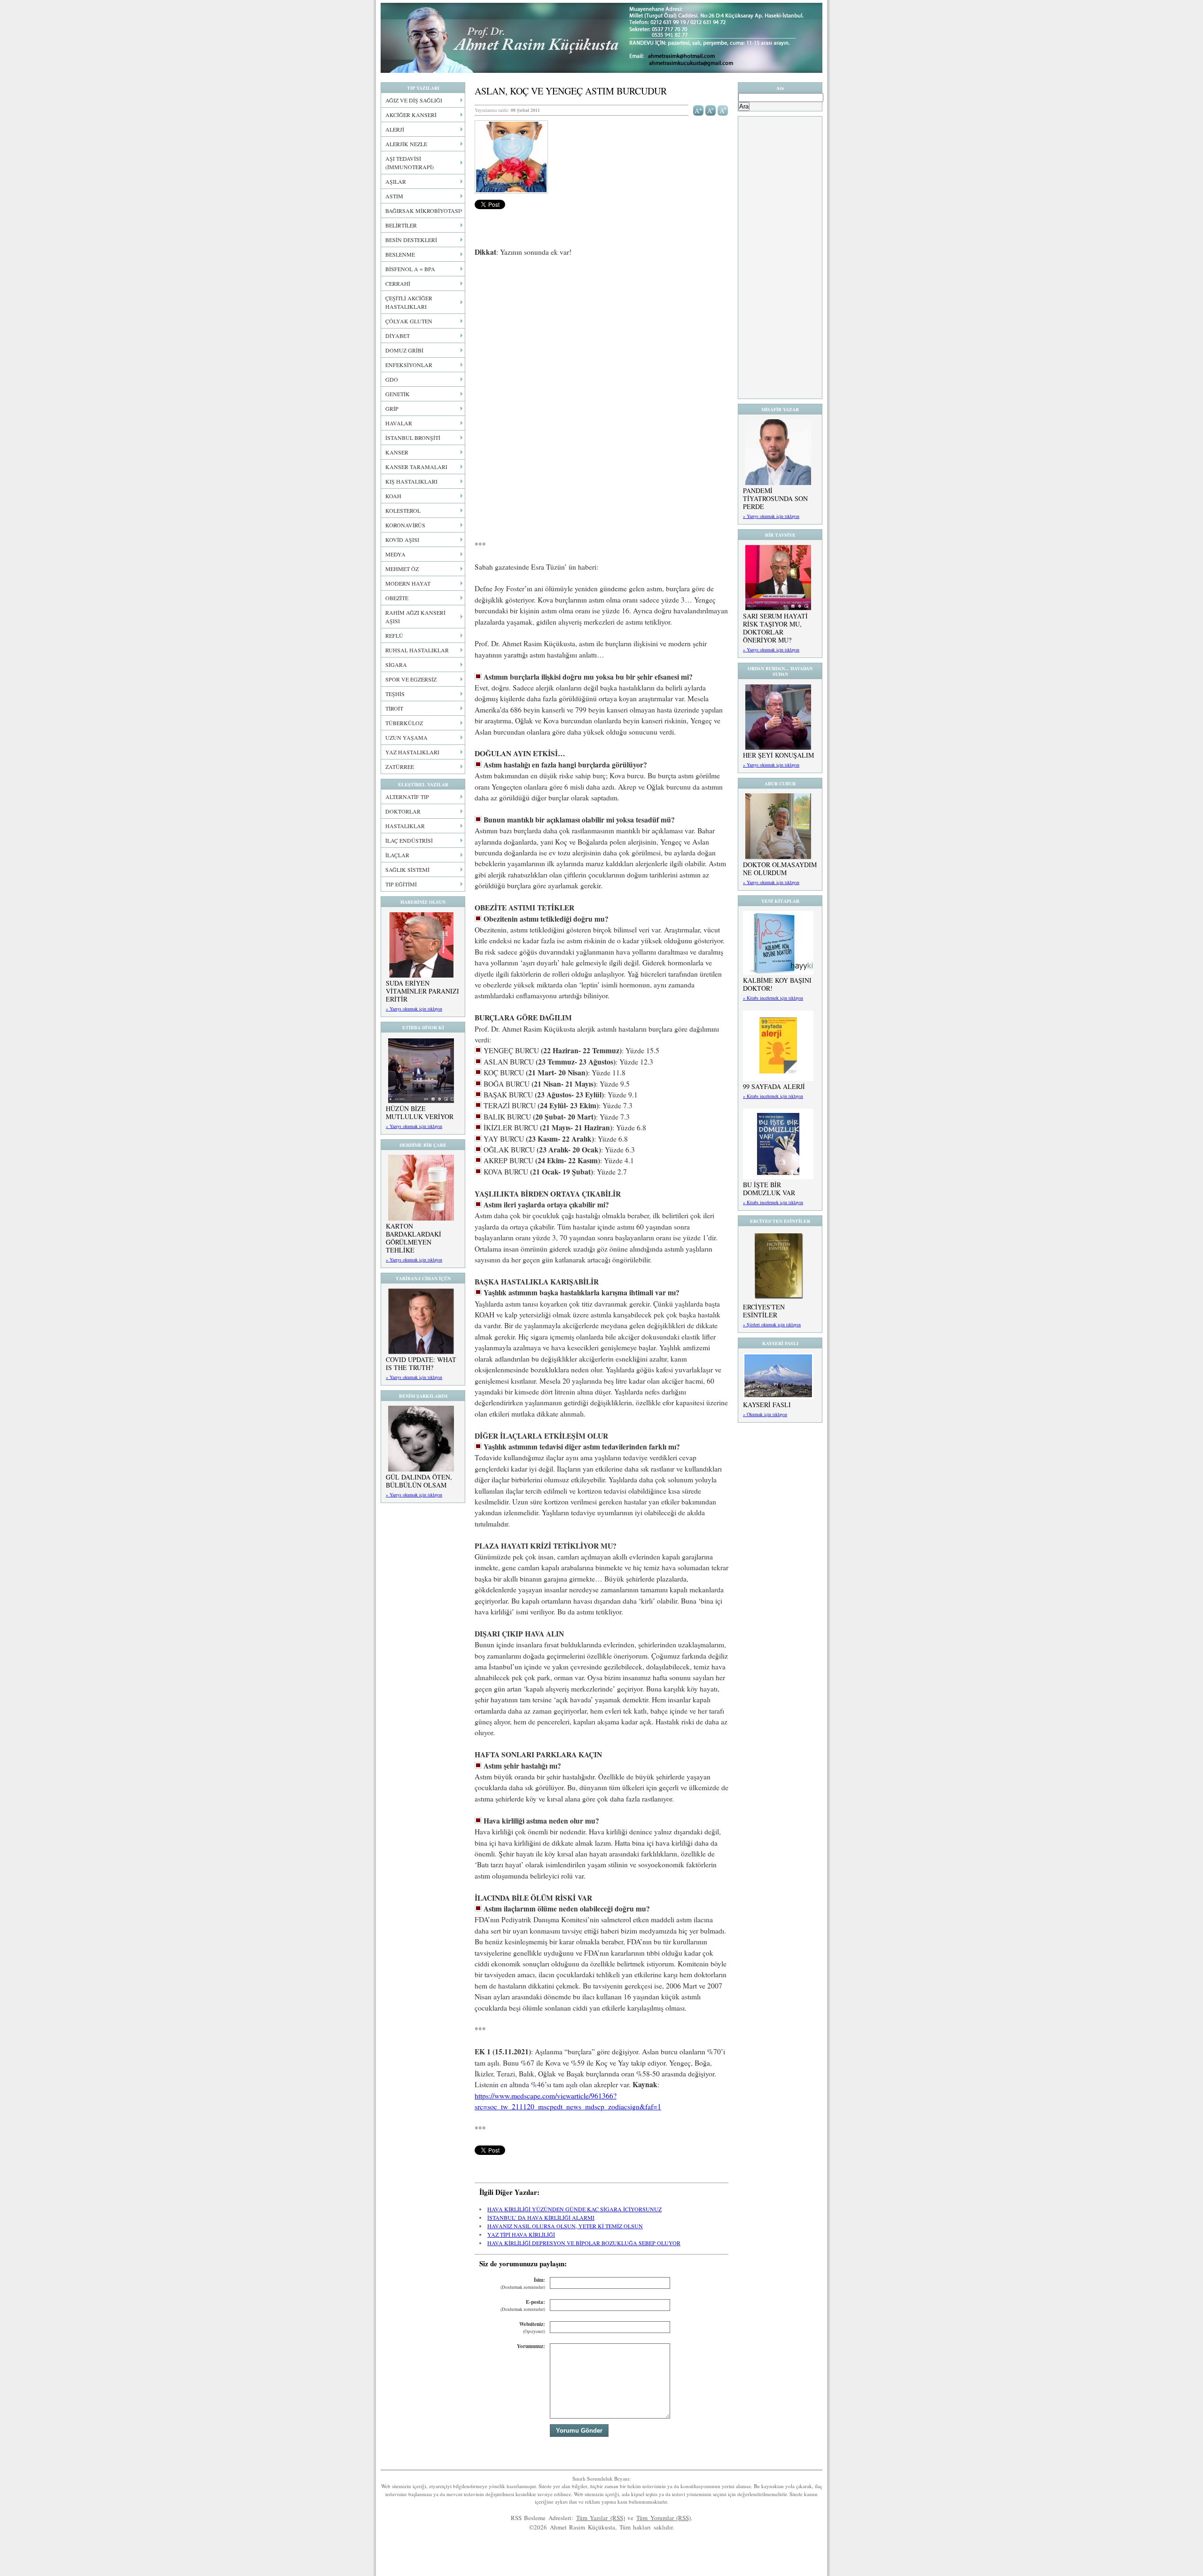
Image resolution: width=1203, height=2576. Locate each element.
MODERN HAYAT (408, 583)
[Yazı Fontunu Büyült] (699, 110)
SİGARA (396, 665)
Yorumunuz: (531, 2346)
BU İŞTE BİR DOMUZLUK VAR (769, 1189)
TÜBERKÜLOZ (404, 723)
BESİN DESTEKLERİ (411, 240)
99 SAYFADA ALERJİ (774, 1086)
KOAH (393, 496)
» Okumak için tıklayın (765, 1414)
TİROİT (394, 708)
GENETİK (398, 394)
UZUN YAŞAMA (406, 737)
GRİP (392, 408)
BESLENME (400, 254)
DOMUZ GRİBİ (404, 350)
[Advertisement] (601, 335)
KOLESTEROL (403, 510)
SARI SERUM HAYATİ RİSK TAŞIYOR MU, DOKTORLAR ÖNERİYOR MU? (775, 628)
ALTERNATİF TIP (407, 797)
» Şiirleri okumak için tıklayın (772, 1324)
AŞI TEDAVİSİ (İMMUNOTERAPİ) (410, 163)
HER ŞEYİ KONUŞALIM (778, 755)
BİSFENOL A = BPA (410, 269)
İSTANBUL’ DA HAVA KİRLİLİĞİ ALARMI (541, 2217)
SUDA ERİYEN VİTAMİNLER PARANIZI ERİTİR (422, 991)
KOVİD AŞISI (402, 540)
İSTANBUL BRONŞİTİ (413, 438)
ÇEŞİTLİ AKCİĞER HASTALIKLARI (409, 302)
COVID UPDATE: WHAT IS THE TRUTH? (421, 1363)
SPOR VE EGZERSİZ (411, 679)
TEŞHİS (395, 694)
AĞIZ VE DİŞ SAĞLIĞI (414, 100)
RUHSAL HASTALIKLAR (417, 650)
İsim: (523, 2283)
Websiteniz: (532, 2328)
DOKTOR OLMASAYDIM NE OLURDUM (780, 869)
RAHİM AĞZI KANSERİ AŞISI (415, 617)
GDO (392, 379)
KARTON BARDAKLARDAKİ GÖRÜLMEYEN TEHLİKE (414, 1238)
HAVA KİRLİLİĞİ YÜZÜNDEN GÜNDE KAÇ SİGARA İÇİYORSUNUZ (574, 2209)
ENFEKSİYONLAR (409, 365)
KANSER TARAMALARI (416, 467)
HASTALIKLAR (405, 826)
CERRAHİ (398, 283)
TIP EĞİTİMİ (401, 884)
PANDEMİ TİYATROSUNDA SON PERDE (775, 498)
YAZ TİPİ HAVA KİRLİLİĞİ (521, 2234)
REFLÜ (394, 635)
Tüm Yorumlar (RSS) (664, 2518)
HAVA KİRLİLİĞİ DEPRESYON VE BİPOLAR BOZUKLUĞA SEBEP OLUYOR (584, 2243)
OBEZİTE (397, 598)
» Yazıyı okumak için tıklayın (414, 1009)
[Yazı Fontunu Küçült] (711, 110)
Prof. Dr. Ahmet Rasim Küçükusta (601, 38)
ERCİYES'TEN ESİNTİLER (764, 1311)
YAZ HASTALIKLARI (412, 752)
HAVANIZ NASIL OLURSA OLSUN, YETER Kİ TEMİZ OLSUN (565, 2226)
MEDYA (395, 554)
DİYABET (398, 336)
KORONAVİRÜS (405, 525)
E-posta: (523, 2306)
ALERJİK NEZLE (406, 144)
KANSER (397, 452)
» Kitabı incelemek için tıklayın (773, 998)
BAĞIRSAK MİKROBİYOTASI (423, 211)
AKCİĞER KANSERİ (411, 115)
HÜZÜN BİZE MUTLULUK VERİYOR (420, 1112)
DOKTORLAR (403, 811)
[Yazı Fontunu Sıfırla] (723, 110)
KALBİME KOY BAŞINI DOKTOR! (777, 984)
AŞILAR (396, 181)
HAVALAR (399, 423)
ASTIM (394, 196)
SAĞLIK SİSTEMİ (407, 869)
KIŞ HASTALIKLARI (411, 481)
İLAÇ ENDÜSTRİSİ (409, 840)
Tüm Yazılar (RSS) (601, 2518)
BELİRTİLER (401, 225)
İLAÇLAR (397, 855)
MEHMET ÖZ (402, 569)
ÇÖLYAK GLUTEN (409, 321)
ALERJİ (395, 129)
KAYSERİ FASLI (767, 1405)
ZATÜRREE (400, 767)
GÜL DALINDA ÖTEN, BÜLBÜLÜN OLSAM (419, 1481)
